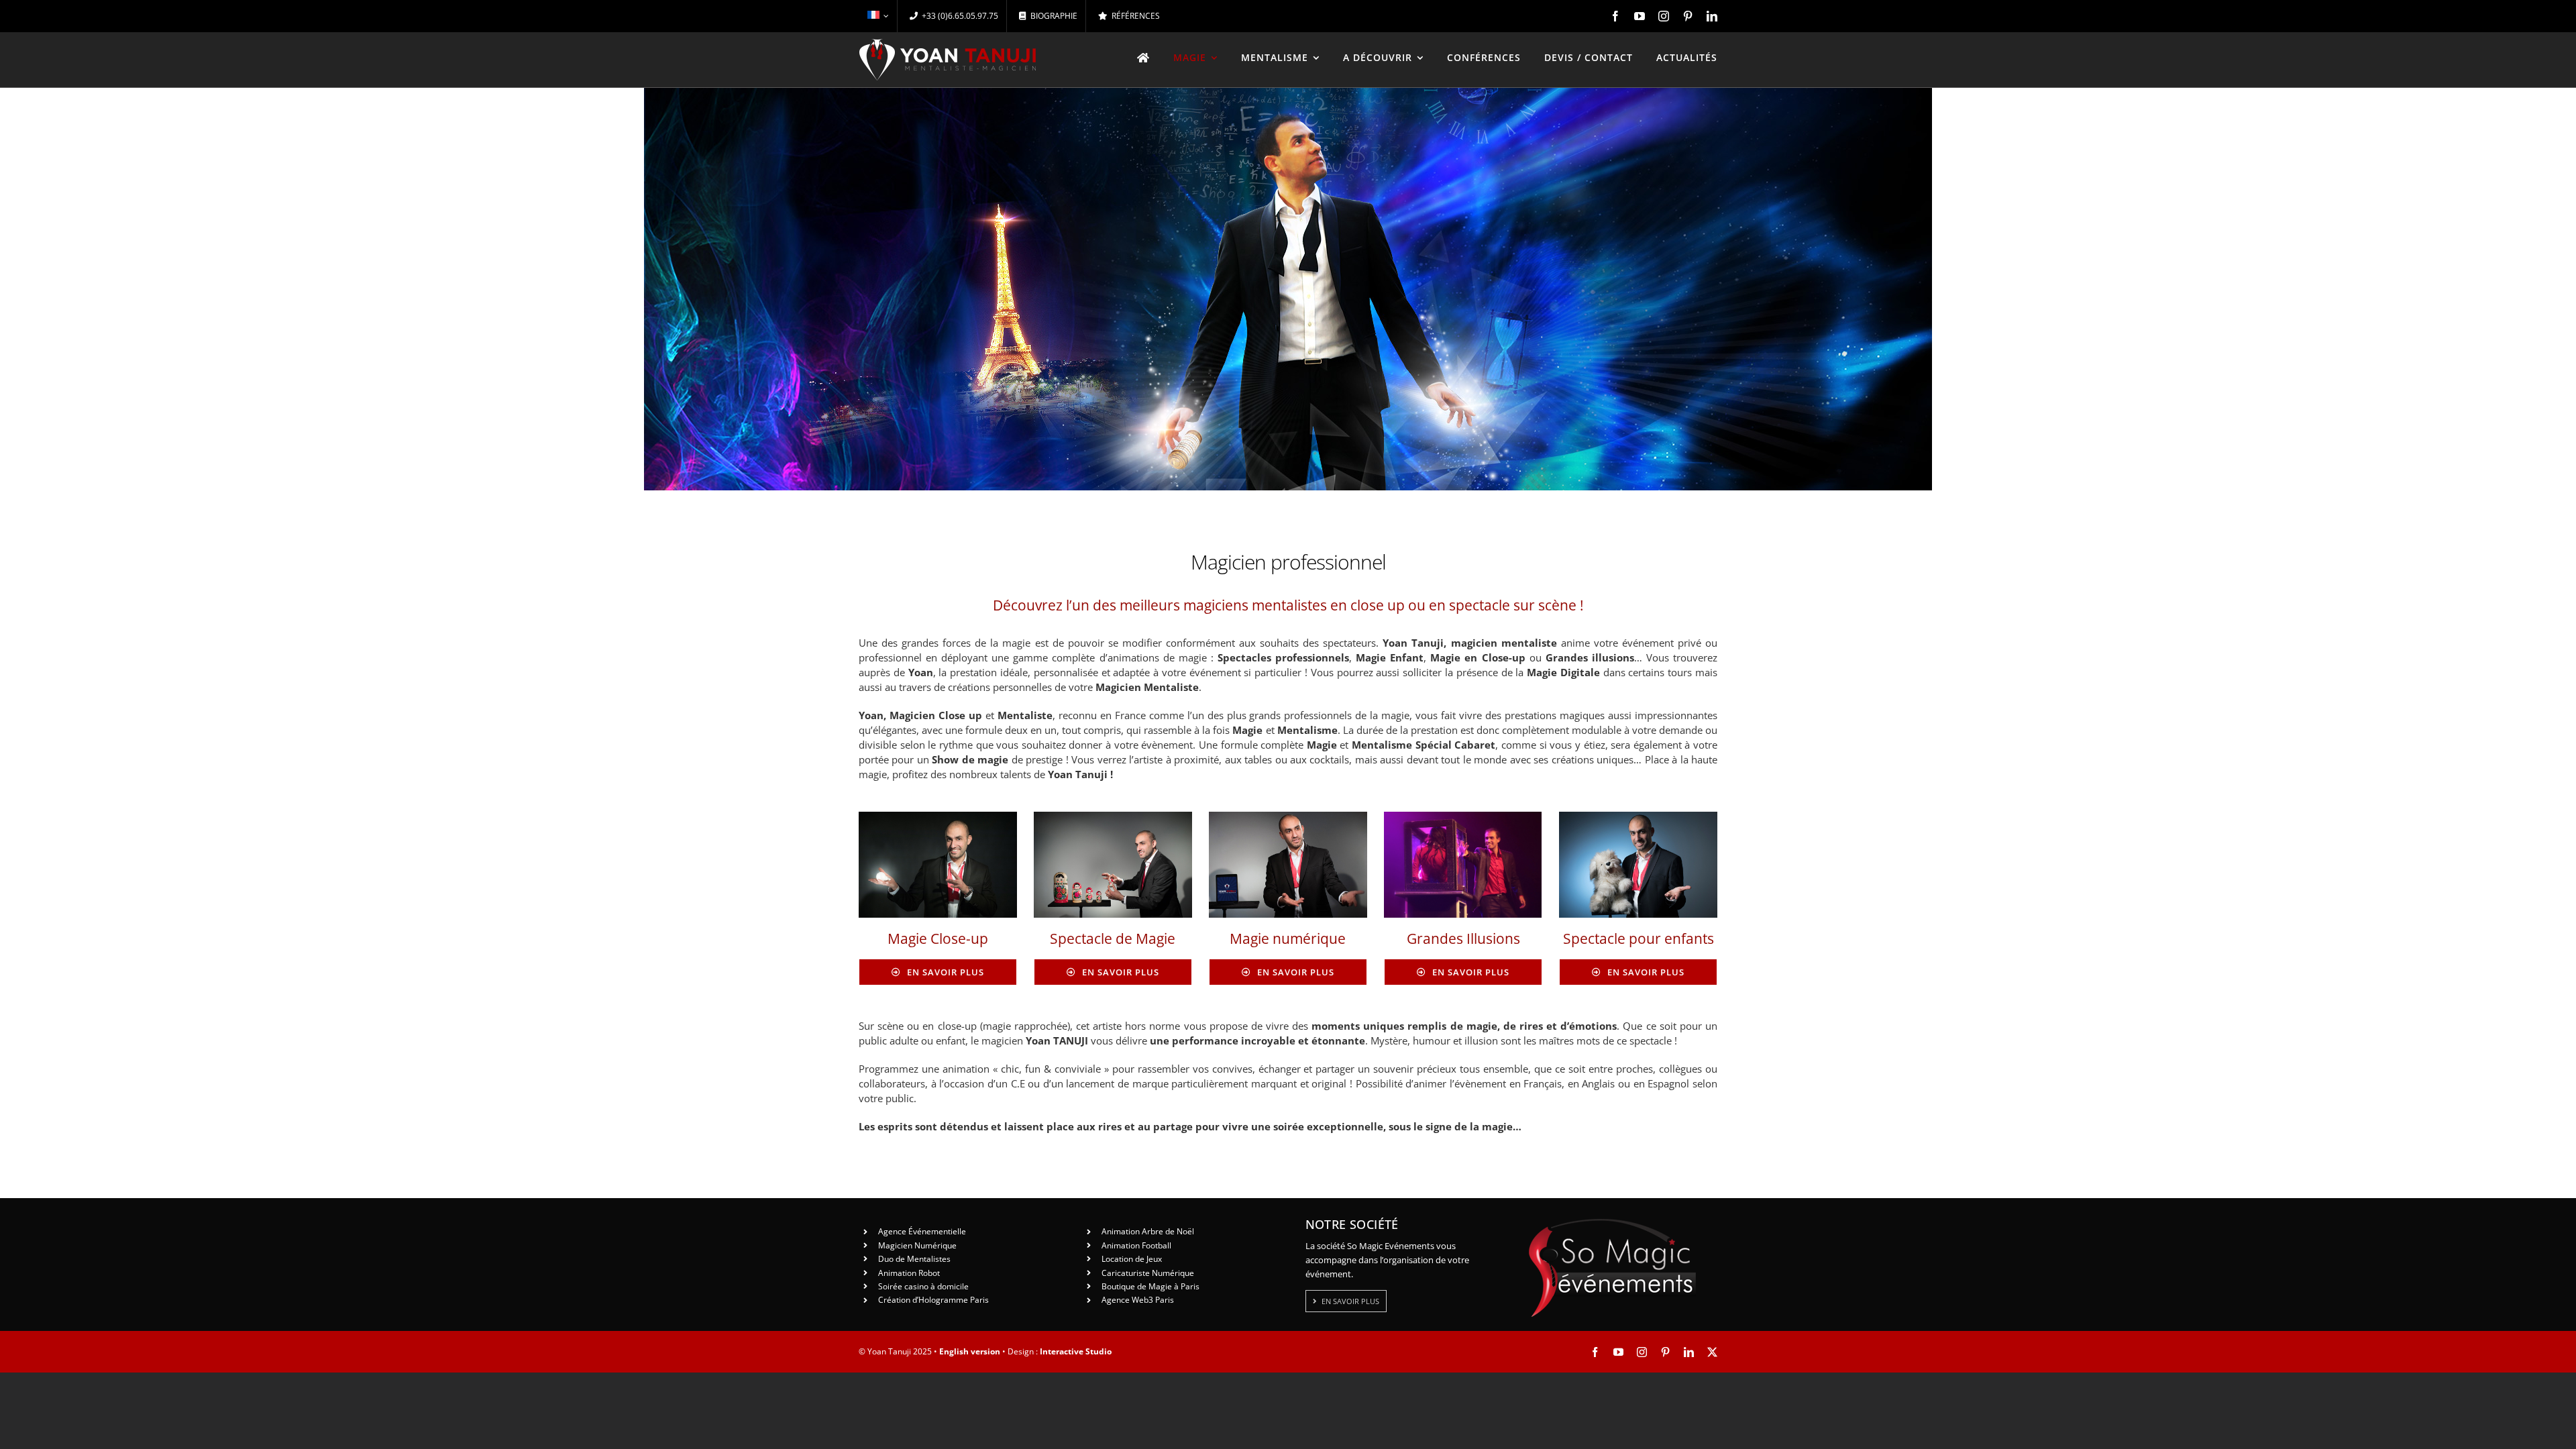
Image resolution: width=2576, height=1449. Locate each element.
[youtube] (1640, 16)
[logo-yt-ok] (948, 44)
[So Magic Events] (1612, 1223)
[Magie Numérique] (1288, 816)
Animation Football (1136, 1245)
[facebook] (1615, 16)
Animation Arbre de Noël (1148, 1231)
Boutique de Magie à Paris (1150, 1286)
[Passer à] (878, 16)
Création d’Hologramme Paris (933, 1300)
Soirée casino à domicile (923, 1286)
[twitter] (1712, 1352)
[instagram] (1664, 16)
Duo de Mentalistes (914, 1259)
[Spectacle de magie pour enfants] (1638, 816)
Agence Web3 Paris (1138, 1300)
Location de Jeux (1132, 1259)
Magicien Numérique (917, 1245)
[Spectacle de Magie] (1113, 816)
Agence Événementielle (922, 1231)
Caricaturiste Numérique (1148, 1273)
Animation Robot (909, 1273)
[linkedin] (1712, 16)
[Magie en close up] (938, 816)
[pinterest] (1688, 16)
